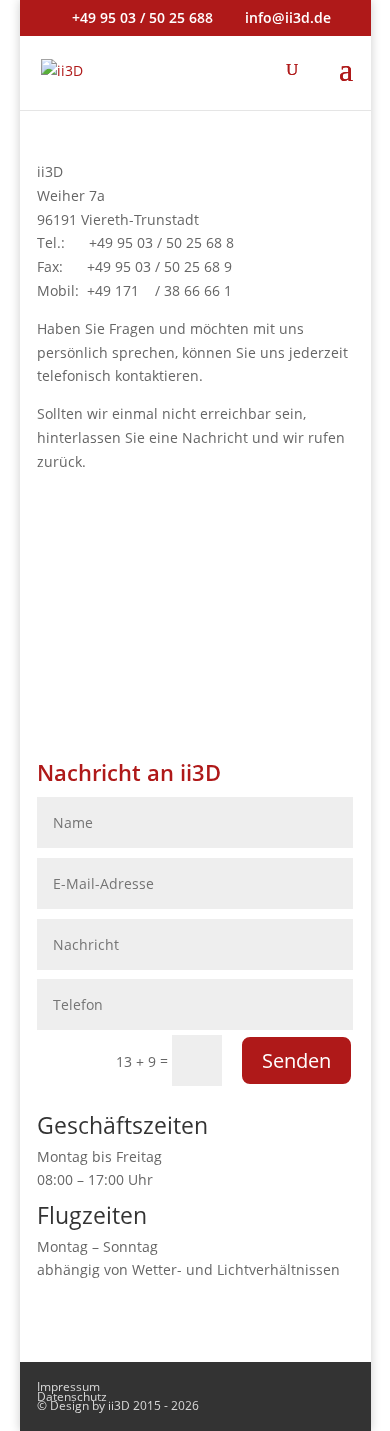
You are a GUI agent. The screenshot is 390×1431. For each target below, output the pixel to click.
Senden (296, 1060)
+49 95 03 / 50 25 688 (142, 17)
